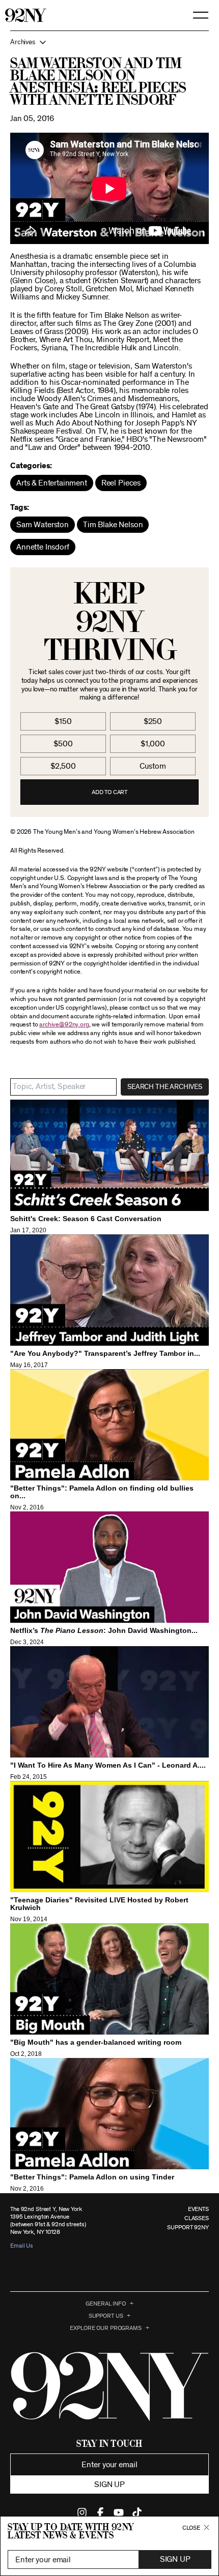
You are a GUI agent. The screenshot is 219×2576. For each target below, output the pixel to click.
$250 (153, 721)
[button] (109, 42)
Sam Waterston (43, 525)
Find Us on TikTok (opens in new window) (137, 2512)
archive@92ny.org (64, 1025)
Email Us (22, 2246)
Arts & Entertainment (52, 483)
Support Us (106, 2316)
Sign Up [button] (175, 2559)
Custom (153, 766)
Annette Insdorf (43, 547)
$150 (63, 721)
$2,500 (63, 766)
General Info (106, 2304)
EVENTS (198, 2209)
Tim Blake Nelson (113, 525)
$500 (63, 744)
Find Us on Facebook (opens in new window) (100, 2512)
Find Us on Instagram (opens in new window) (82, 2512)
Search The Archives (165, 1087)
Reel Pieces (121, 483)
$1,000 (153, 744)
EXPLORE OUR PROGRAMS (106, 2328)
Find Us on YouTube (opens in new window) (119, 2512)
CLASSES (197, 2218)
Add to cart (109, 792)
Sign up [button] (109, 2484)
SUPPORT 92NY (188, 2227)
